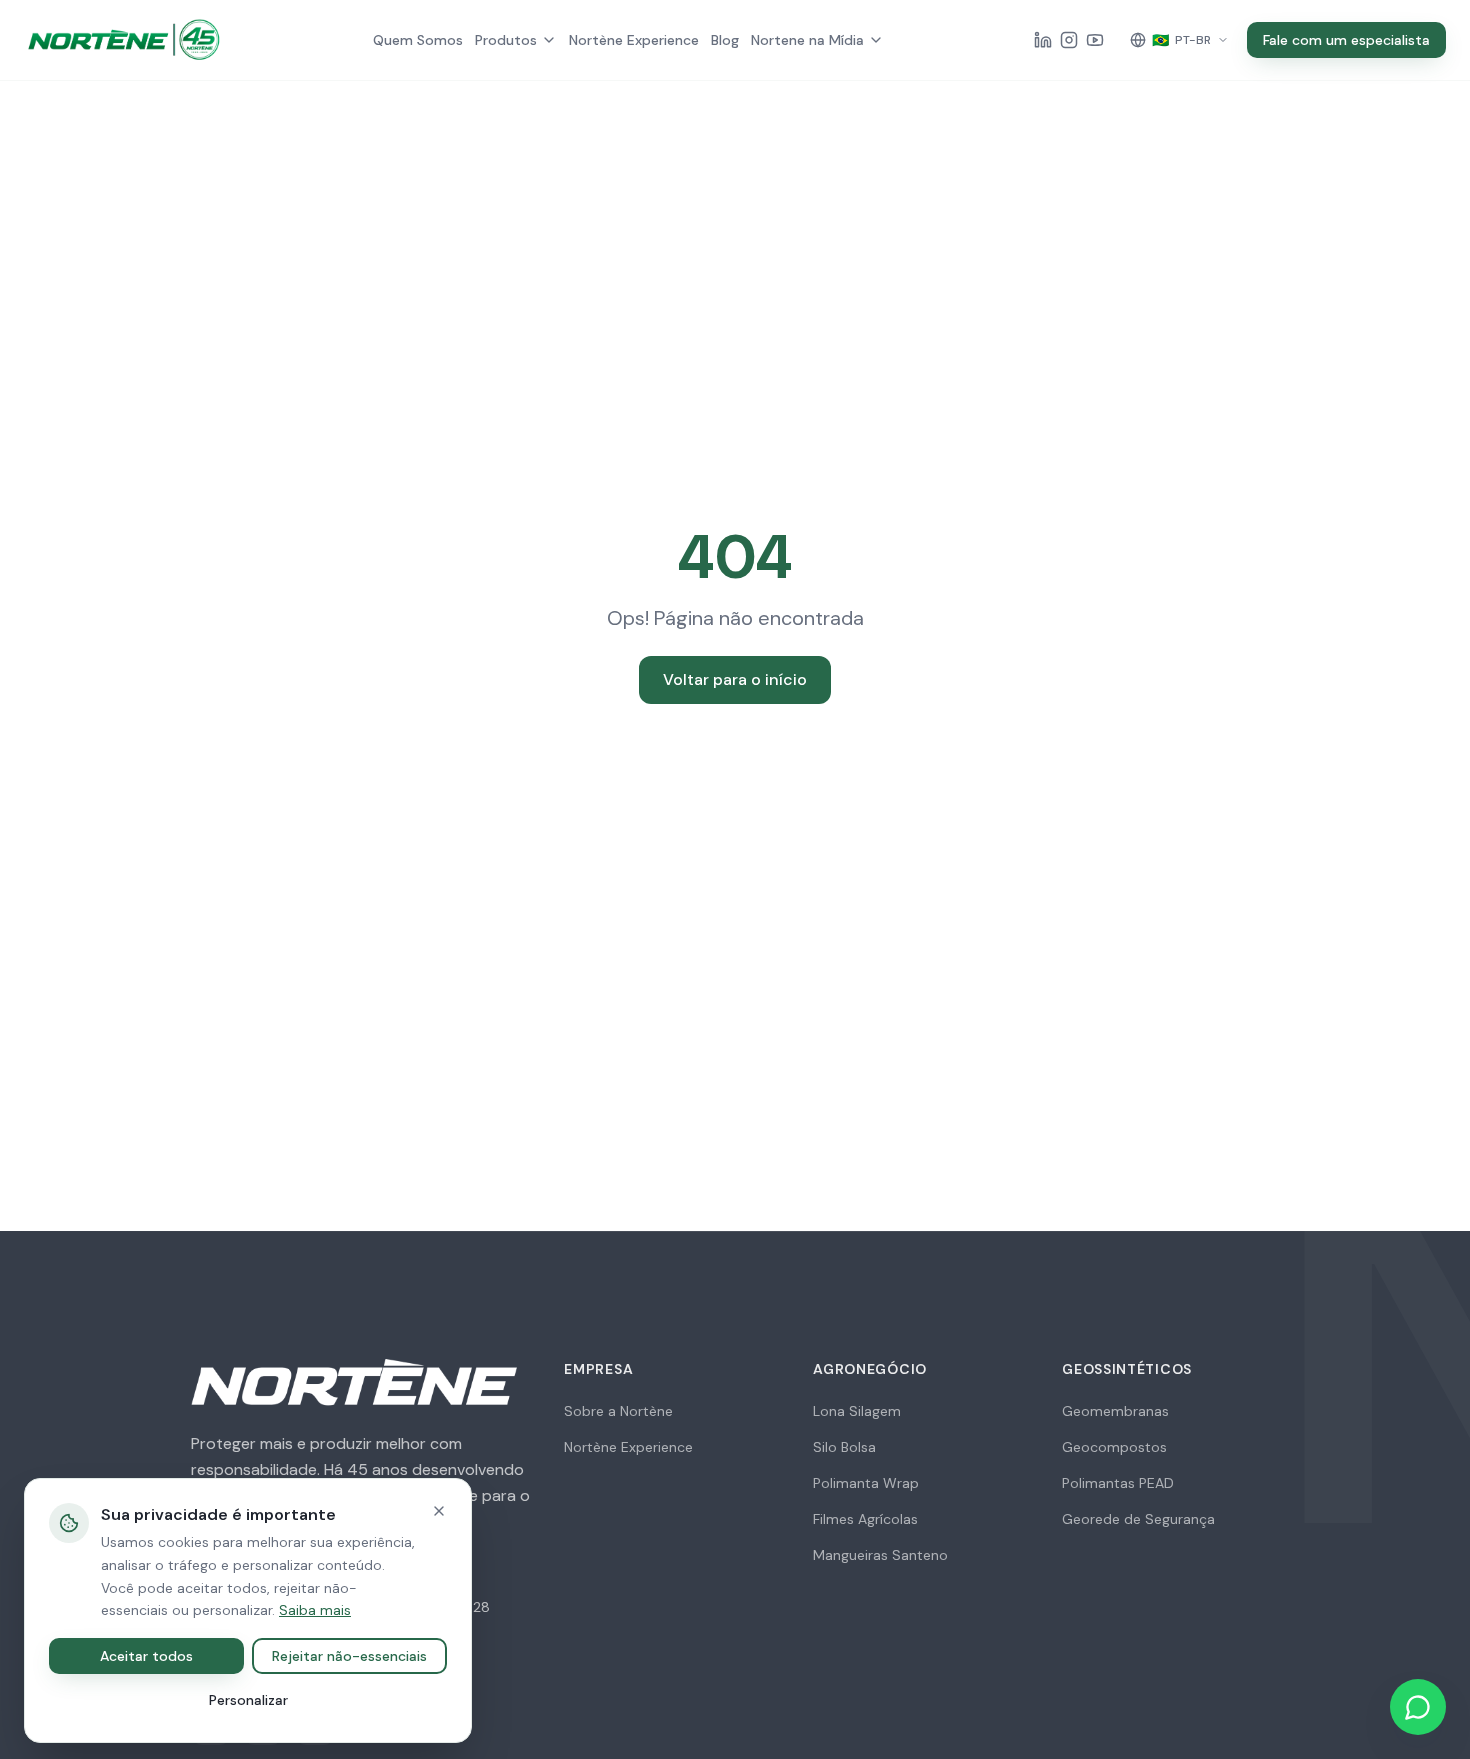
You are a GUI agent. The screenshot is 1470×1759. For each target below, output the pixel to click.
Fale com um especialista (1346, 40)
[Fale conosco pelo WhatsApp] (1418, 1707)
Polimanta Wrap (866, 1483)
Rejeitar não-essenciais (349, 1656)
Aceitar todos (146, 1656)
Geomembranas (1115, 1411)
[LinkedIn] (1043, 40)
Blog (725, 40)
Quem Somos (418, 40)
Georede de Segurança (1138, 1519)
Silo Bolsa (844, 1447)
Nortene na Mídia (807, 40)
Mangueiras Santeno (880, 1555)
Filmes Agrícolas (865, 1519)
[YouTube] (1095, 40)
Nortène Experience (634, 40)
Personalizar (248, 1700)
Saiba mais (315, 1610)
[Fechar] (439, 1511)
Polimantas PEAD (1118, 1483)
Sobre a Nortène (618, 1411)
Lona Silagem (857, 1411)
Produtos (506, 40)
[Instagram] (1069, 40)
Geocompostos (1114, 1447)
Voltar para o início (735, 679)
